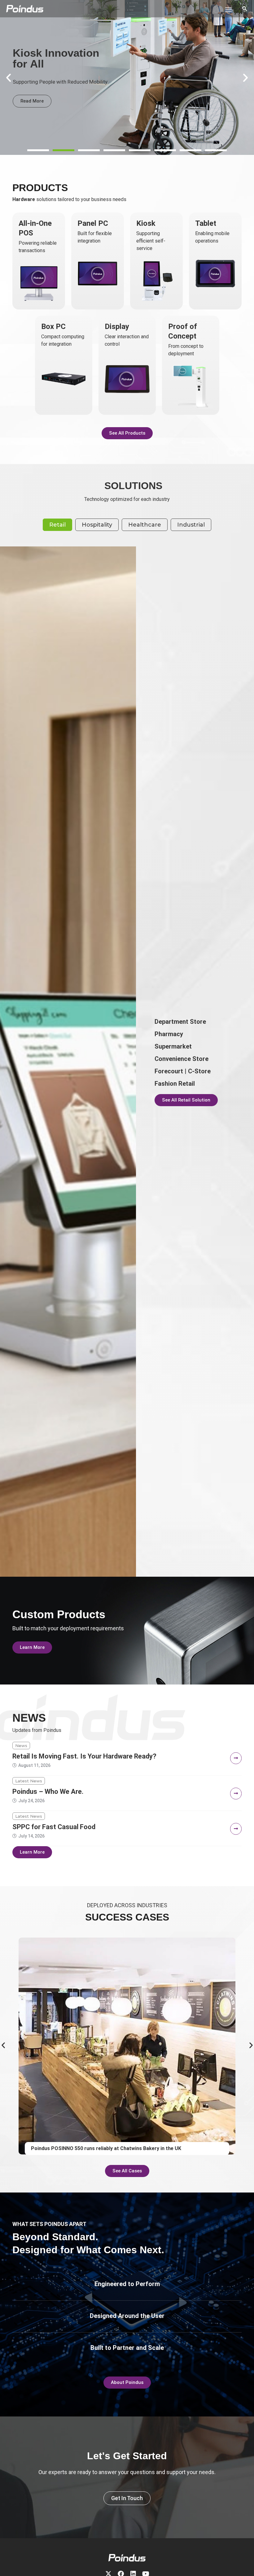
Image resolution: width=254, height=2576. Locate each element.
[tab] (57, 525)
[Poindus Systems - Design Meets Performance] (25, 9)
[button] (38, 150)
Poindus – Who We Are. (48, 1792)
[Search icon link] (245, 9)
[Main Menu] (228, 10)
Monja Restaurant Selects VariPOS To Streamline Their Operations (110, 2148)
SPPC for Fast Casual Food (54, 1827)
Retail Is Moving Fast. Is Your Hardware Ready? (84, 1756)
